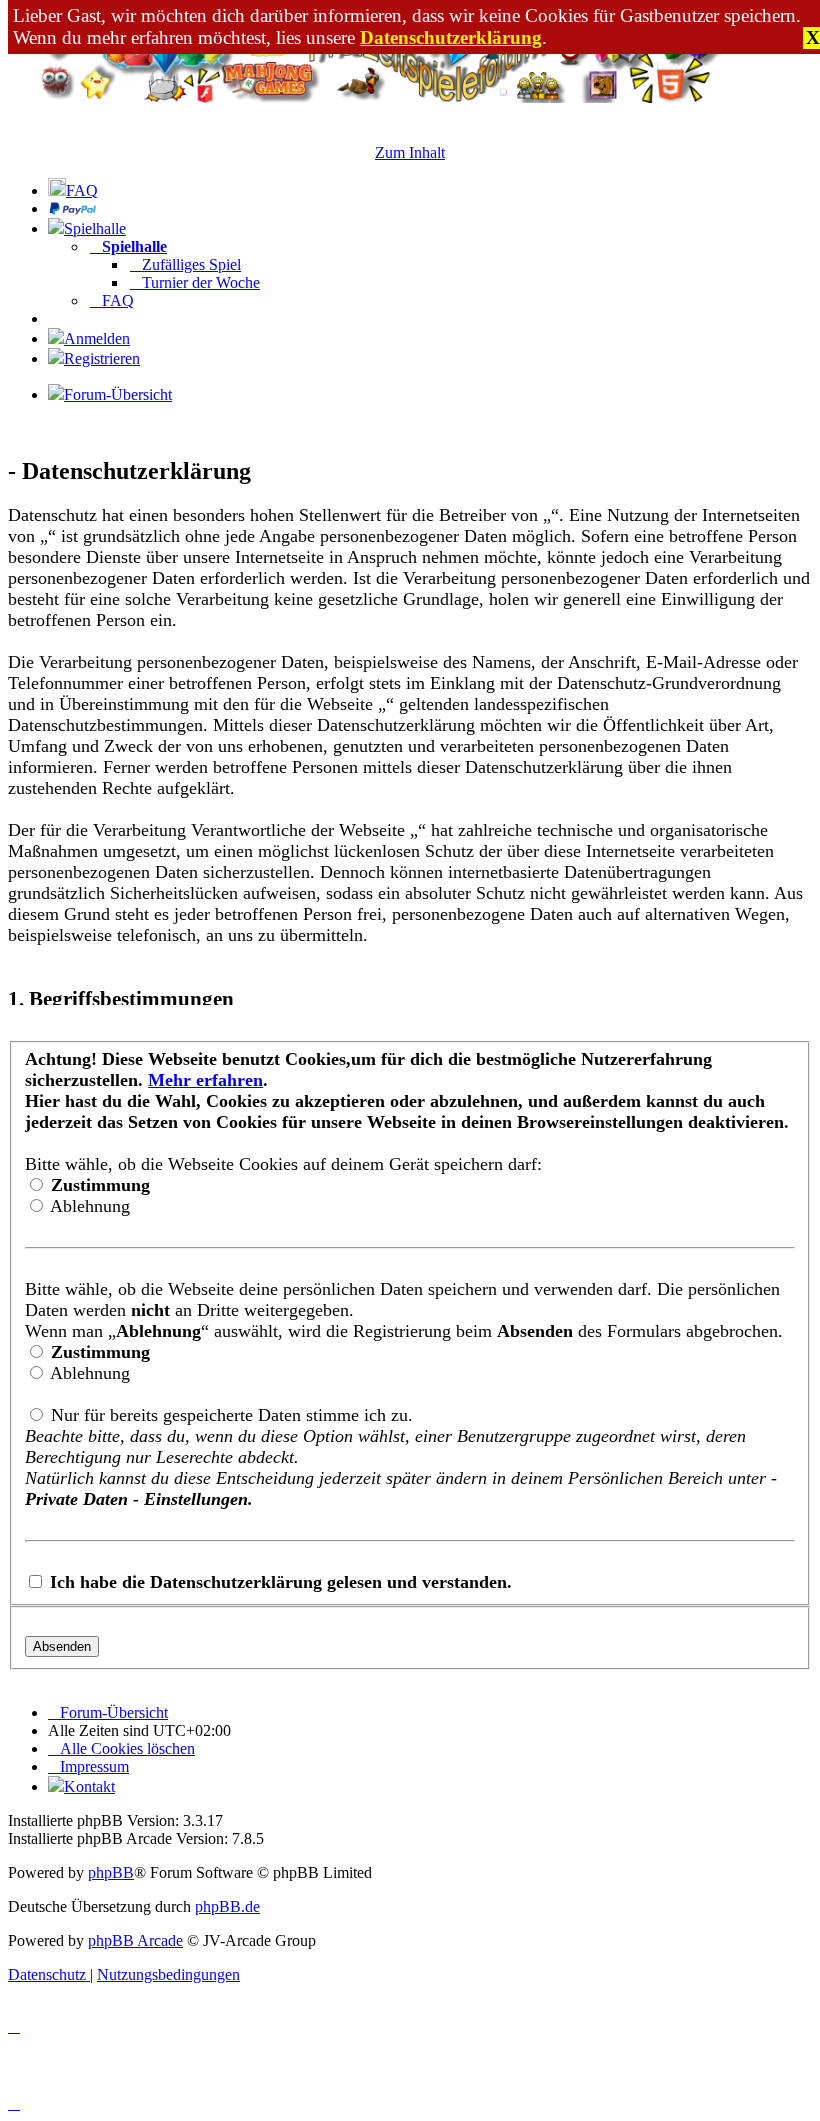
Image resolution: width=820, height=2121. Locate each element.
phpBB (111, 1872)
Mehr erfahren (205, 1080)
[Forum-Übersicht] (410, 97)
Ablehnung (88, 1206)
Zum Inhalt (410, 152)
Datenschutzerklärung (451, 37)
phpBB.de (227, 1906)
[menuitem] (73, 190)
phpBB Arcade (135, 1940)
